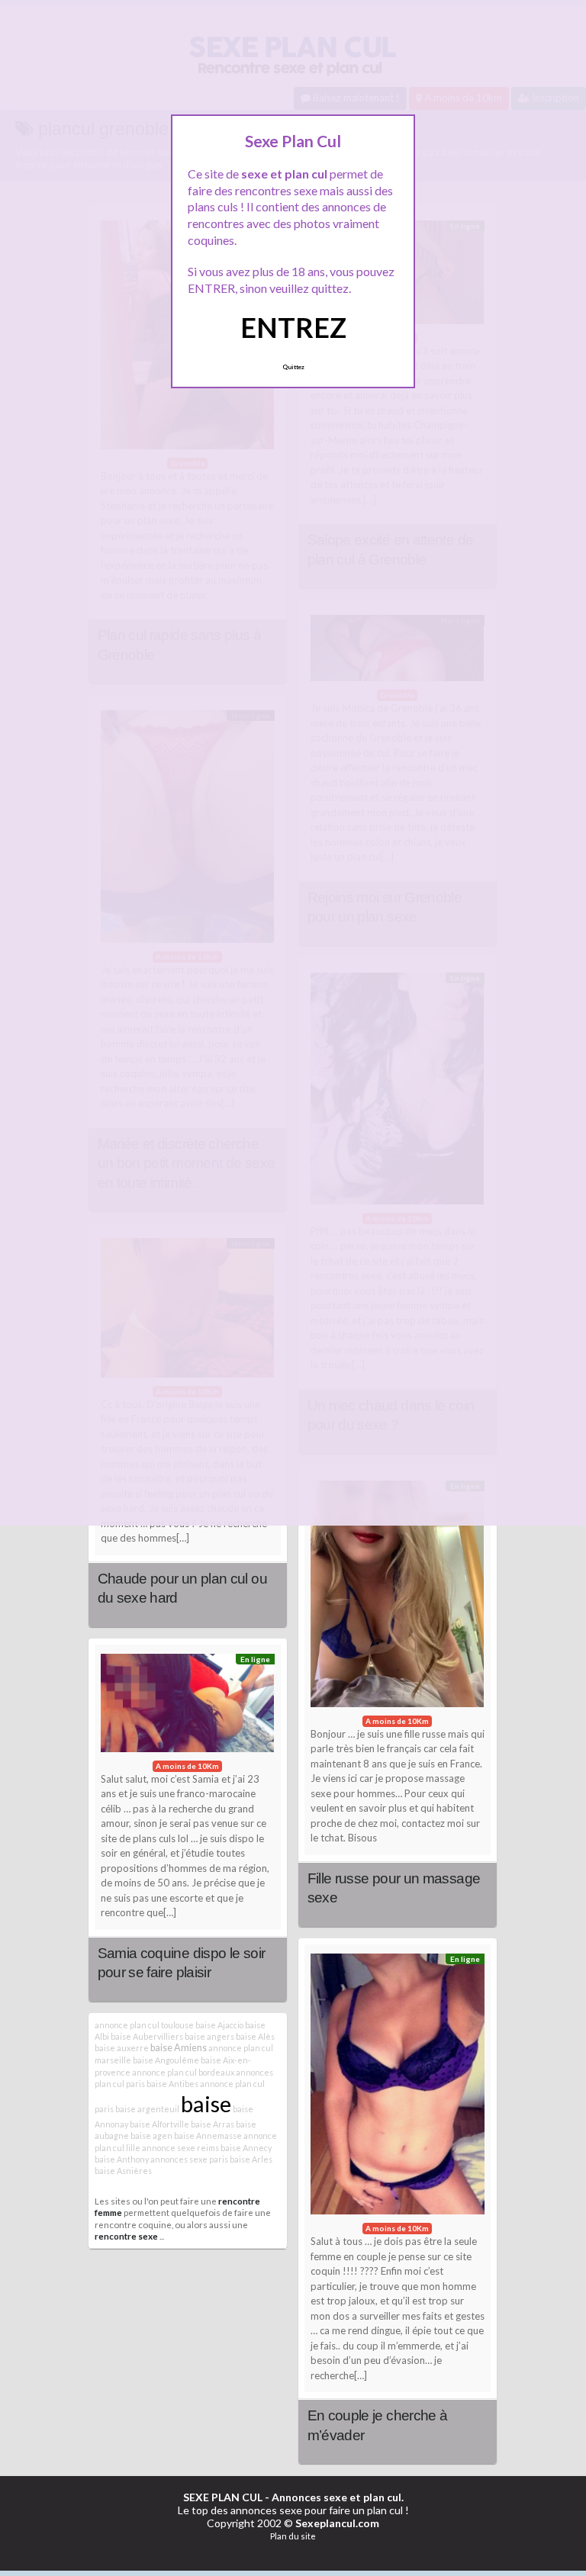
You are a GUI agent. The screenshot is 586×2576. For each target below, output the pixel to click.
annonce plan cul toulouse (144, 2025)
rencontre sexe (126, 2236)
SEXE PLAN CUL (223, 2497)
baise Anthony (122, 2159)
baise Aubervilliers (147, 2036)
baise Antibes (172, 2084)
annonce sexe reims (180, 2148)
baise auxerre (122, 2048)
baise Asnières (123, 2171)
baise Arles (251, 2159)
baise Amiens (179, 2048)
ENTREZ (293, 327)
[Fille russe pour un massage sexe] (398, 1598)
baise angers (209, 2036)
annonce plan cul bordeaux (183, 2072)
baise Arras (213, 2124)
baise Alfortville (159, 2124)
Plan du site (293, 2536)
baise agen (151, 2135)
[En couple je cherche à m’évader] (398, 2088)
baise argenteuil (147, 2109)
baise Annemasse (208, 2135)
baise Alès (255, 2036)
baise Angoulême (166, 2060)
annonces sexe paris (189, 2159)
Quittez (293, 367)
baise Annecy (246, 2148)
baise (206, 2103)
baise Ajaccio (219, 2025)
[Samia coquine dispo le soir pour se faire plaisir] (188, 1707)
